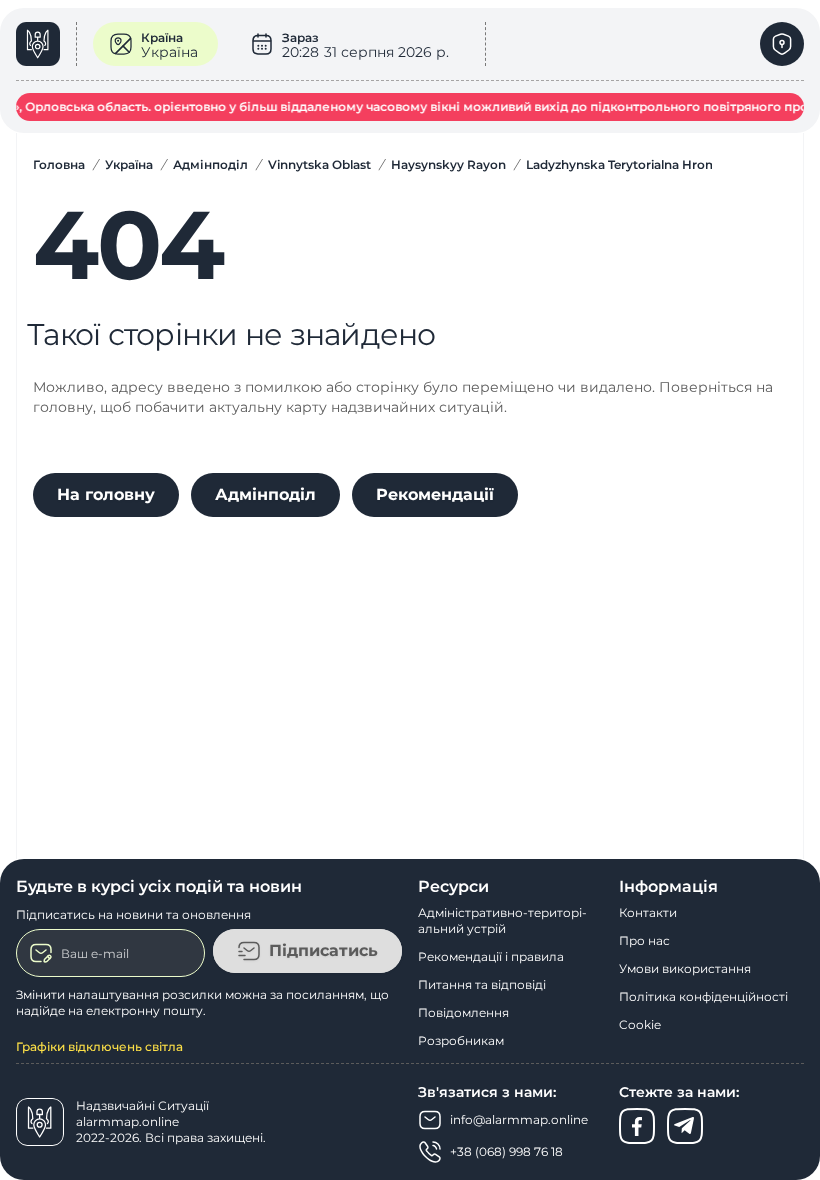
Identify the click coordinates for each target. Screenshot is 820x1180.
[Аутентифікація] (782, 44)
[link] (46, 44)
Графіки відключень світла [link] (99, 1046)
